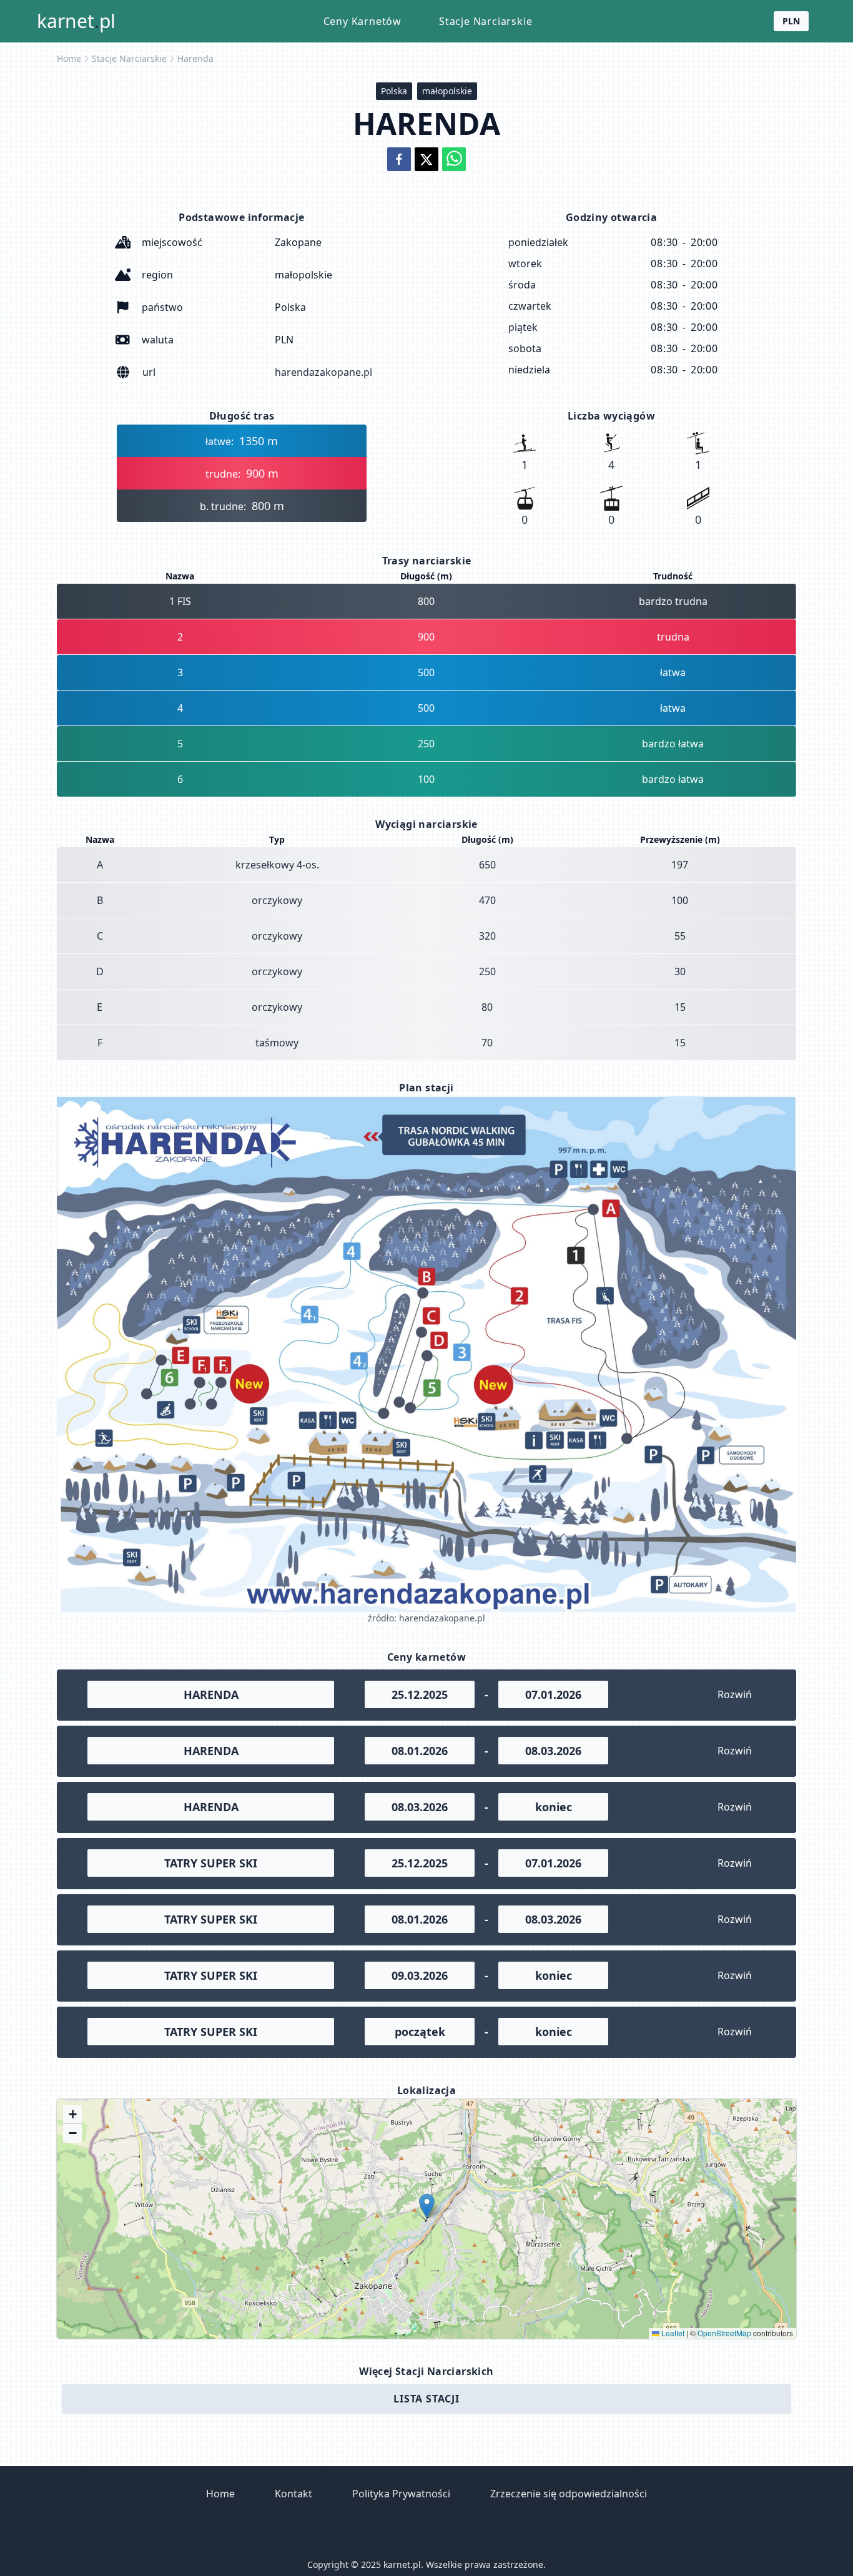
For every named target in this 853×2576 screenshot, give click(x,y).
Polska (394, 91)
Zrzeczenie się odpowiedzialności (569, 2494)
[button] (427, 2206)
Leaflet (672, 2333)
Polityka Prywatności (401, 2494)
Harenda (195, 58)
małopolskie (447, 91)
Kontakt (293, 2494)
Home (69, 58)
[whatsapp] (454, 159)
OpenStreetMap (724, 2333)
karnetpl (76, 21)
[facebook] (399, 159)
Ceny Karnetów (362, 21)
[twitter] (426, 159)
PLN (791, 21)
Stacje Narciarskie (486, 21)
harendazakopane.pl (323, 372)
